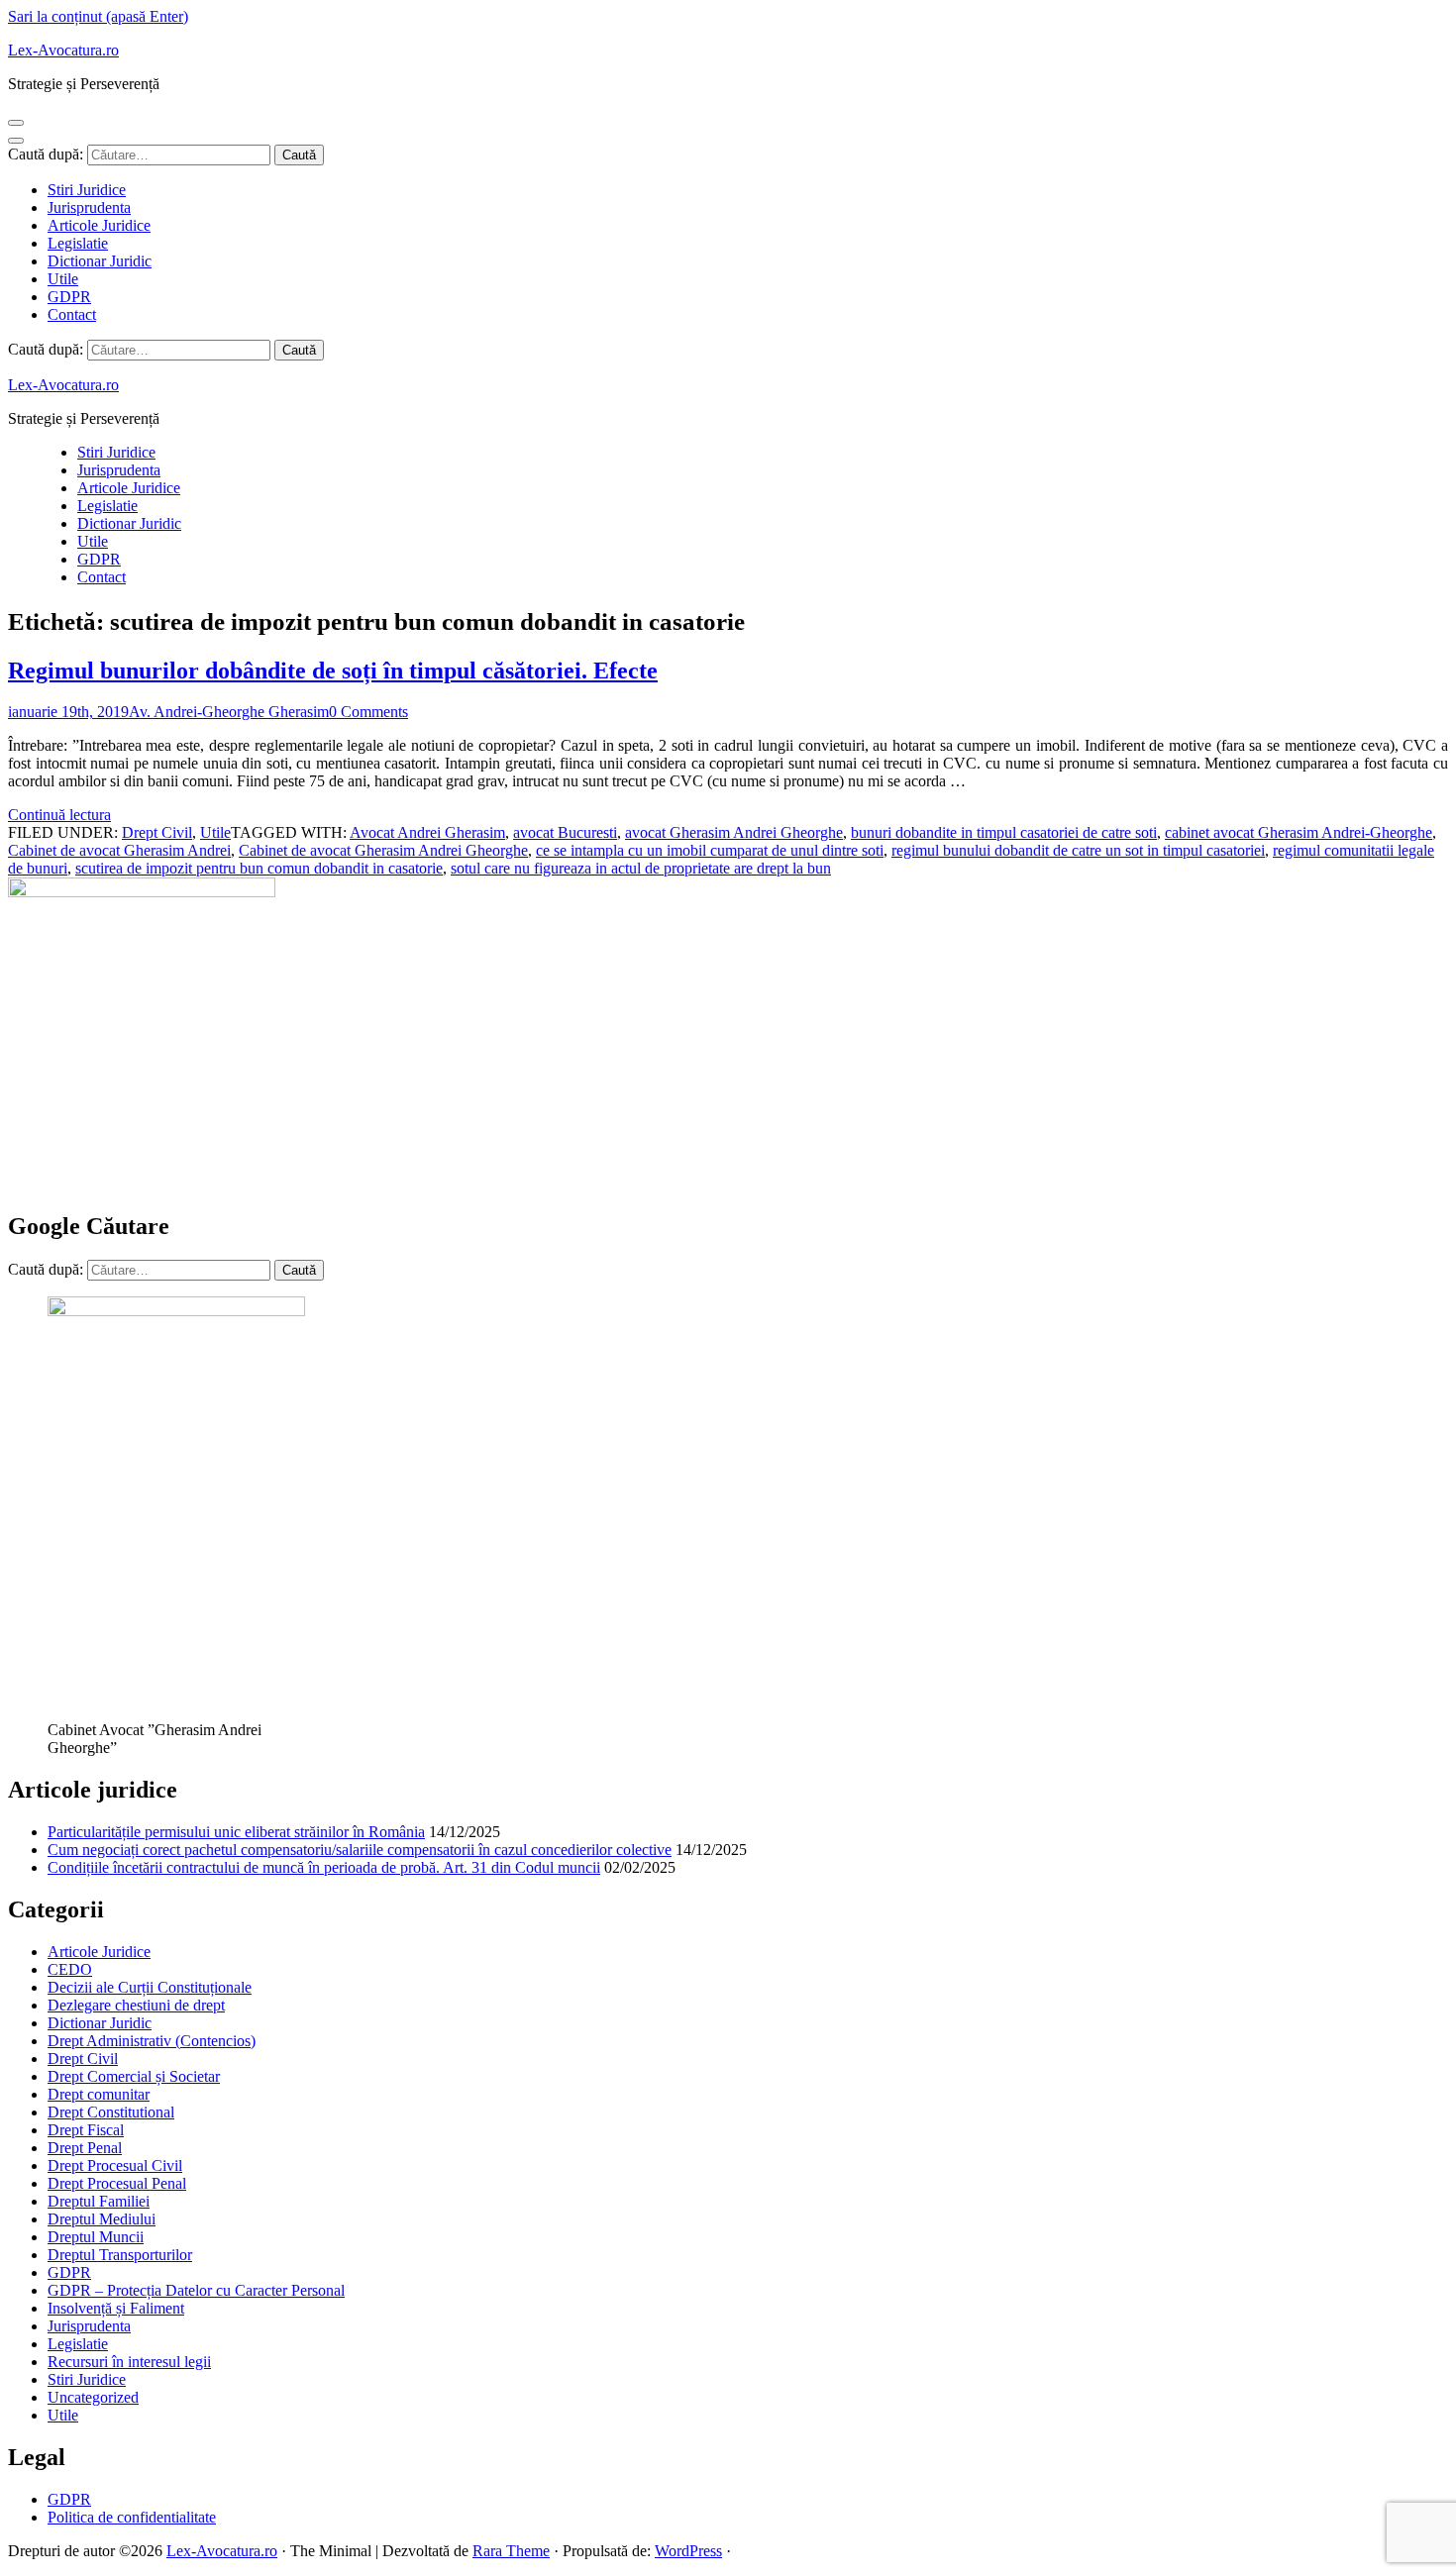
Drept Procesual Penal (117, 2183)
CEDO (70, 1969)
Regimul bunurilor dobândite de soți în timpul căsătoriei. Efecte (333, 670)
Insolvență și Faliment (116, 2308)
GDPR (69, 297)
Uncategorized (93, 2397)
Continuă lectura (59, 815)
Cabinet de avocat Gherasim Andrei (119, 850)
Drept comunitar (99, 2094)
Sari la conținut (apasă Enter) (98, 16)
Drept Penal (85, 2148)
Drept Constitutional (111, 2112)
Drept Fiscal (86, 2130)
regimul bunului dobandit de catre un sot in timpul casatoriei (1078, 850)
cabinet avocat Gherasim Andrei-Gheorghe (1299, 832)
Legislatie (78, 243)
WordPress (688, 2551)
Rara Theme (511, 2551)
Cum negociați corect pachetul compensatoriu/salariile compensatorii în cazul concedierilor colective (360, 1850)
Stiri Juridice (87, 190)
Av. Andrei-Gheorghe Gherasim (229, 712)
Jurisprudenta (89, 207)
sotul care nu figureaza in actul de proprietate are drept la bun (641, 868)
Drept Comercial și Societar (134, 2076)
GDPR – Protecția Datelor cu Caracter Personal (196, 2290)
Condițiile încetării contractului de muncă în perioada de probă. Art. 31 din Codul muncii (324, 1867)
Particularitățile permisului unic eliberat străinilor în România (236, 1832)
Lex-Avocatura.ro (63, 50)
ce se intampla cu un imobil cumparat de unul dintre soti (710, 850)
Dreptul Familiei (99, 2201)
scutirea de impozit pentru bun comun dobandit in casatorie (259, 868)
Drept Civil (157, 832)
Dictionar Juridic (100, 261)
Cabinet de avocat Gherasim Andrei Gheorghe (383, 850)
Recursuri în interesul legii (129, 2362)
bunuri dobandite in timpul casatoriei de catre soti (1004, 832)
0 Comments (368, 712)
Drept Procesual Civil (115, 2165)
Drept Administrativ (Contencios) (152, 2041)
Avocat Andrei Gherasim (427, 832)
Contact (72, 314)
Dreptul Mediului (102, 2219)
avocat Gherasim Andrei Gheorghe (734, 832)
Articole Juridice (99, 225)
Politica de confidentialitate (132, 2517)
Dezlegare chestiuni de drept (136, 2005)
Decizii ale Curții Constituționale (150, 1987)
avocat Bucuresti (565, 832)
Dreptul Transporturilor (120, 2255)
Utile (63, 279)
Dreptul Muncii (96, 2237)
